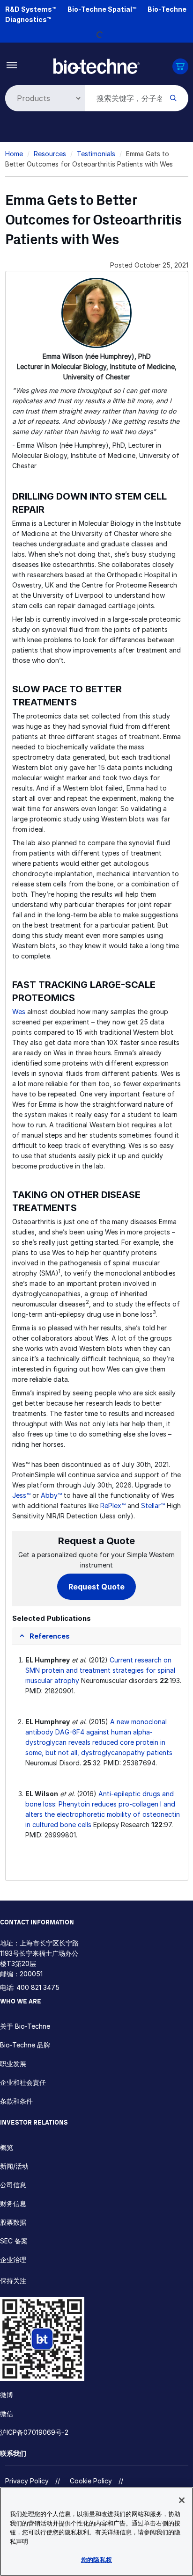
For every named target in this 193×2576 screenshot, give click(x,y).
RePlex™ (113, 1506)
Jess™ (21, 1495)
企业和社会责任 (23, 2082)
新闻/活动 (14, 2166)
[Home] (97, 65)
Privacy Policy (27, 2481)
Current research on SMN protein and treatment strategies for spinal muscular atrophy (100, 1670)
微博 (7, 2395)
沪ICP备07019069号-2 (34, 2432)
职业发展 (13, 2064)
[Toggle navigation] (12, 64)
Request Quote (96, 1587)
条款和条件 (16, 2101)
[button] (44, 1636)
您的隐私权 (96, 2560)
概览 (7, 2147)
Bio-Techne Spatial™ (102, 9)
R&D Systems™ (31, 9)
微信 (7, 2413)
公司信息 (13, 2185)
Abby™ (51, 1495)
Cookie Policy (91, 2481)
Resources (50, 154)
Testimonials (96, 154)
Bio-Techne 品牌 (25, 2045)
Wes (19, 1012)
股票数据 (13, 2222)
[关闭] (182, 2500)
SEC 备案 (14, 2241)
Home (14, 154)
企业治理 (13, 2260)
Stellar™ (153, 1506)
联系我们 (13, 2453)
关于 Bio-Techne (25, 2026)
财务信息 (13, 2203)
